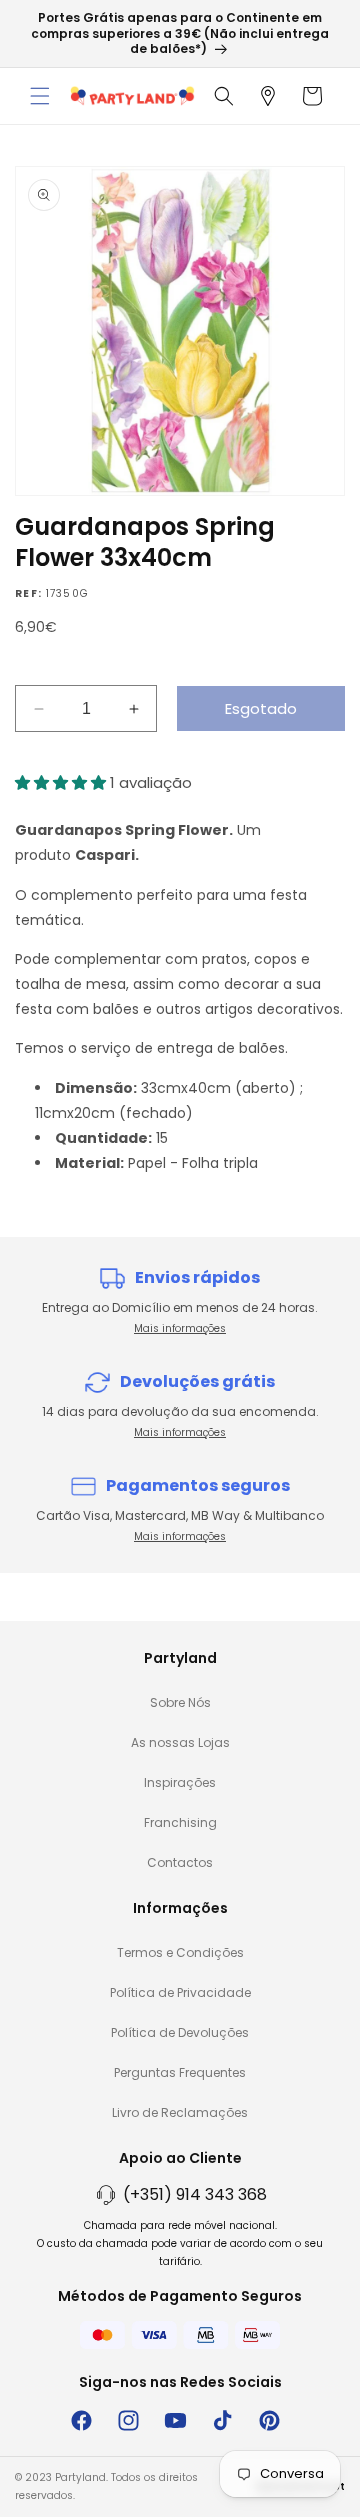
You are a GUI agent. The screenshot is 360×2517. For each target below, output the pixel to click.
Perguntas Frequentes (180, 2072)
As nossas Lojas (180, 1742)
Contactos (180, 1862)
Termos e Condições (180, 1952)
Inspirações (180, 1782)
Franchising (180, 1822)
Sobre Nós (180, 1702)
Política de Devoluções (180, 2032)
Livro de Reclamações (180, 2112)
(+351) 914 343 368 (195, 2194)
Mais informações (180, 1328)
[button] (40, 96)
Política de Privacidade (180, 1992)
